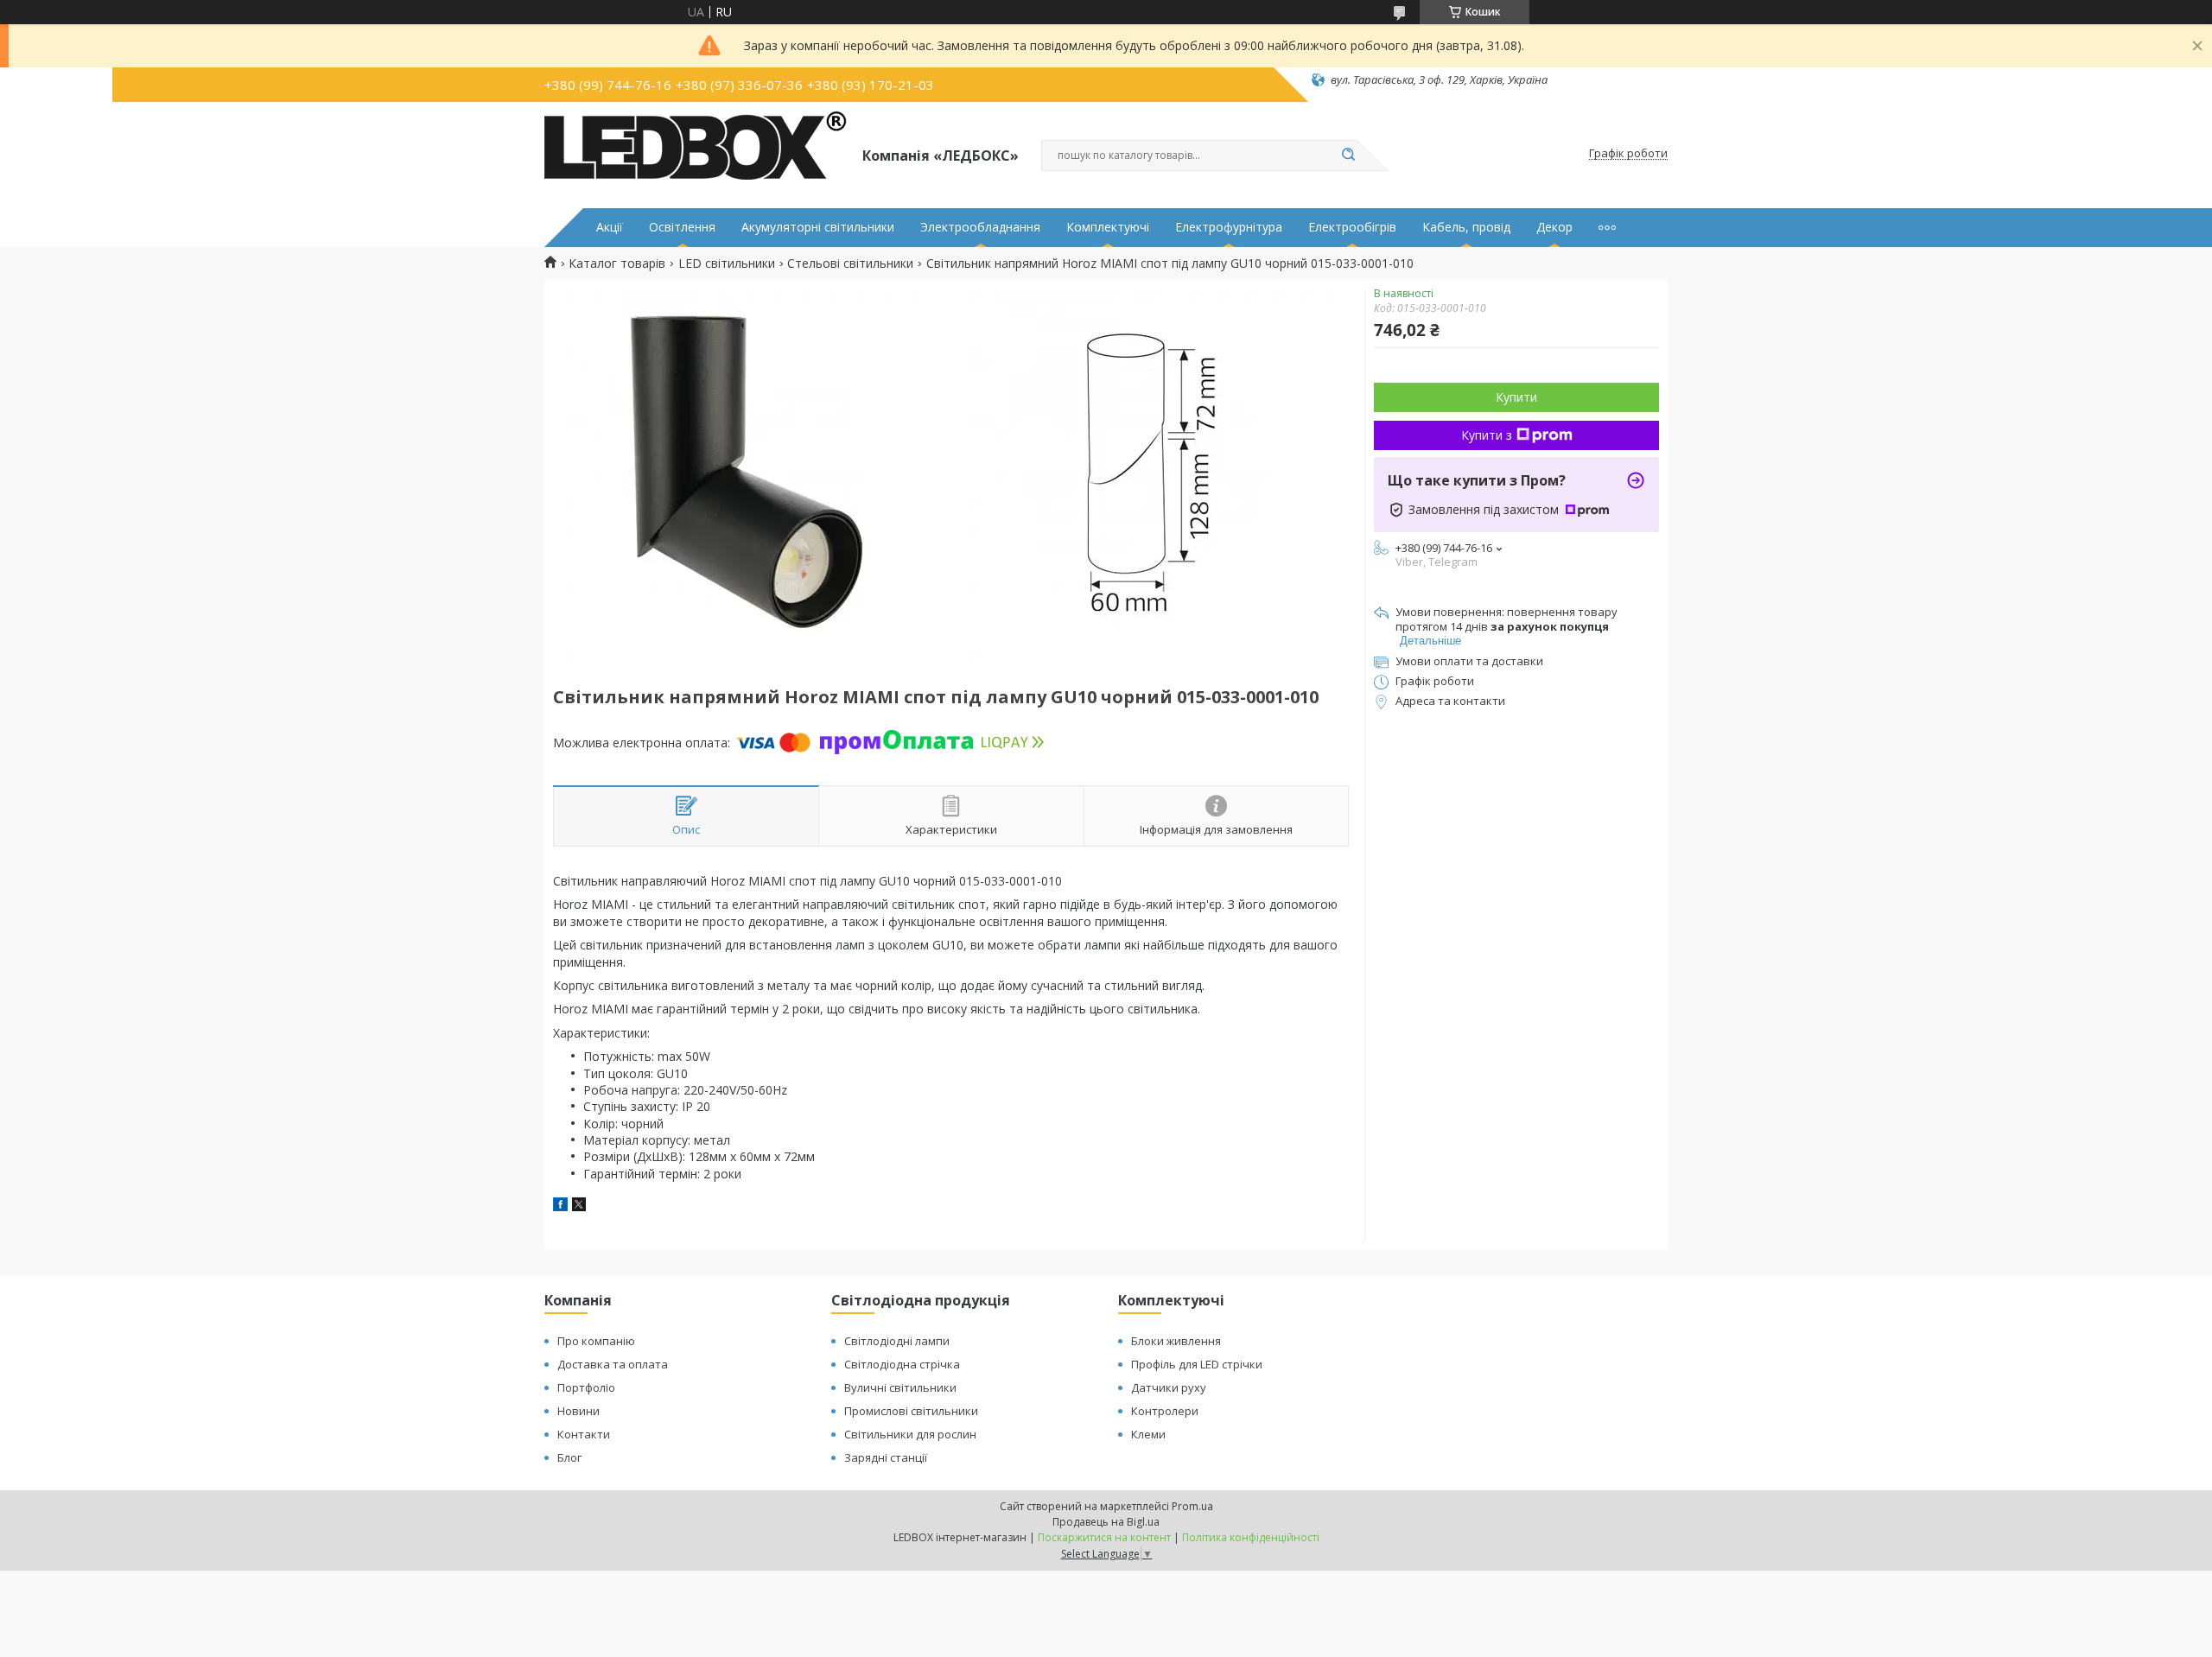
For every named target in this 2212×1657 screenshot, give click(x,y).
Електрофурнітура (1229, 227)
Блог (569, 1457)
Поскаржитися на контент (1104, 1537)
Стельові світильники (850, 263)
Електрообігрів (1352, 227)
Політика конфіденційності (1251, 1537)
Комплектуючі (1108, 227)
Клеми (1148, 1434)
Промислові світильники (911, 1411)
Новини (578, 1411)
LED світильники (727, 263)
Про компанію (596, 1341)
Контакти (584, 1434)
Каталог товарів (617, 263)
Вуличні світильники (900, 1387)
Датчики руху (1169, 1387)
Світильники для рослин (910, 1434)
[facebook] (560, 1206)
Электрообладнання (980, 227)
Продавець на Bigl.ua (1106, 1522)
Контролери (1165, 1411)
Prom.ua (1192, 1506)
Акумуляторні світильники (818, 227)
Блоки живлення (1176, 1341)
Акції (610, 227)
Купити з (1487, 435)
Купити (1516, 397)
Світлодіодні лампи (897, 1341)
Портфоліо (586, 1387)
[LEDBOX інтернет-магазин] (696, 154)
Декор (1554, 227)
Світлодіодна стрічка (902, 1364)
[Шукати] (1348, 156)
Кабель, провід (1466, 227)
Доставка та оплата (613, 1364)
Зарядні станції (886, 1457)
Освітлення (682, 227)
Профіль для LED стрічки (1197, 1364)
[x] (579, 1206)
